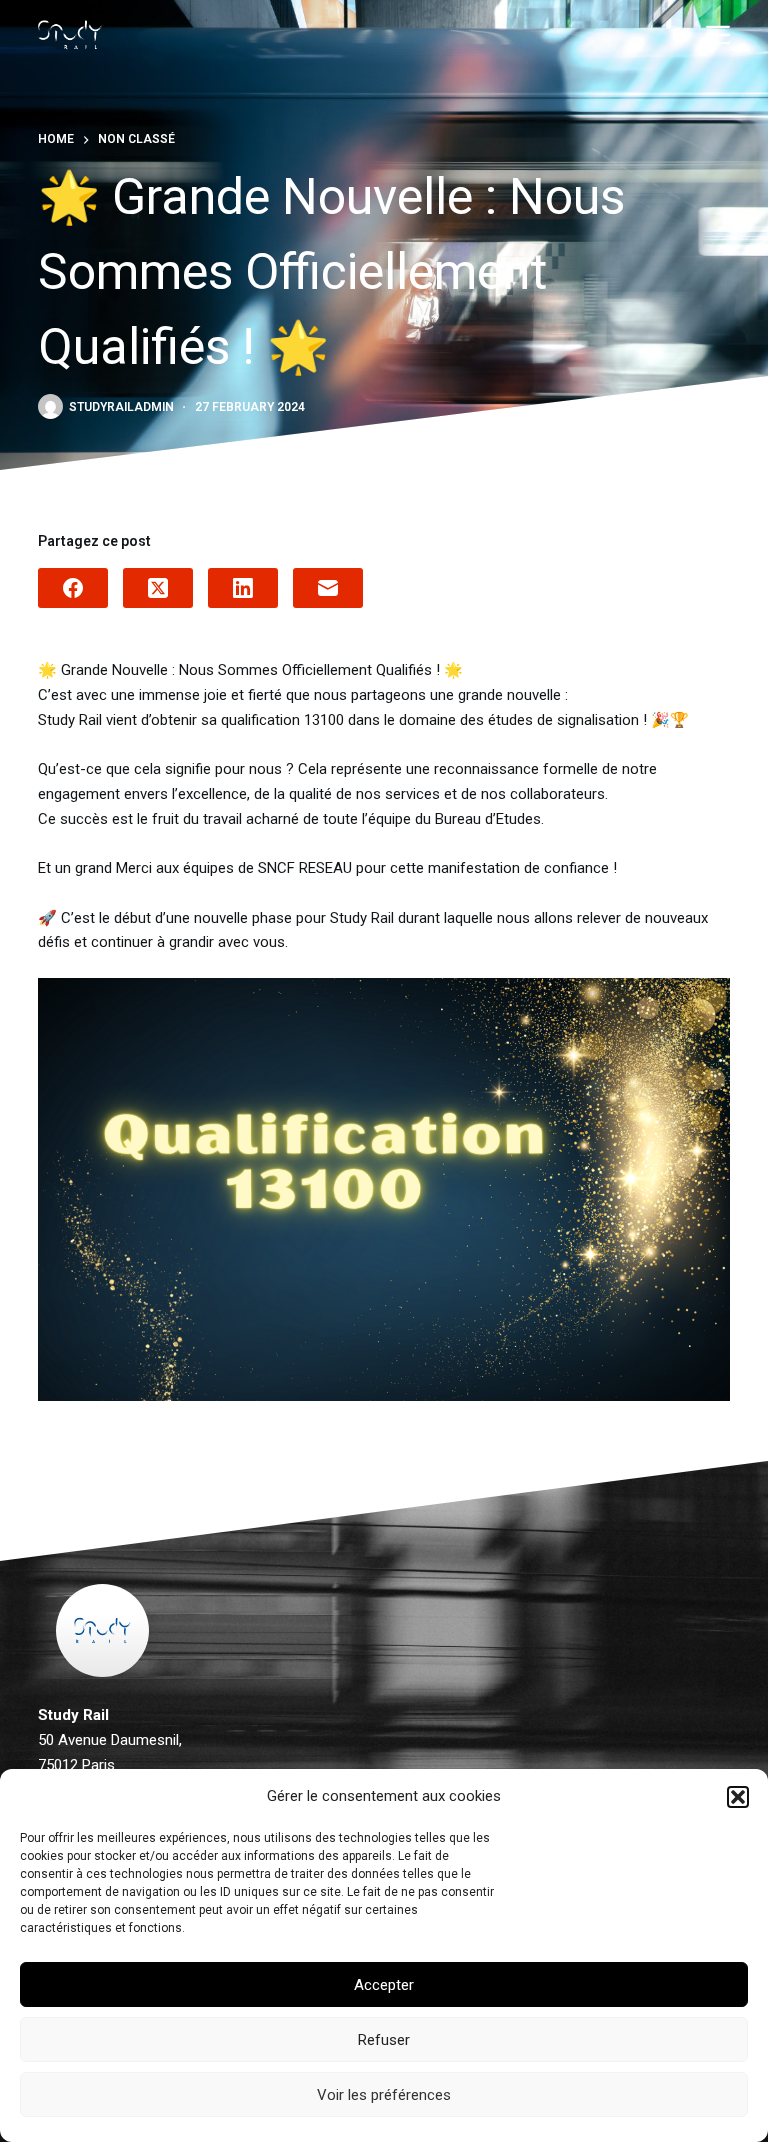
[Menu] (718, 35)
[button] (738, 1797)
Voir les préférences (384, 2095)
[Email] (328, 588)
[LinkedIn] (243, 588)
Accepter (384, 1985)
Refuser (384, 2040)
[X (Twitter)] (158, 588)
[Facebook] (73, 588)
